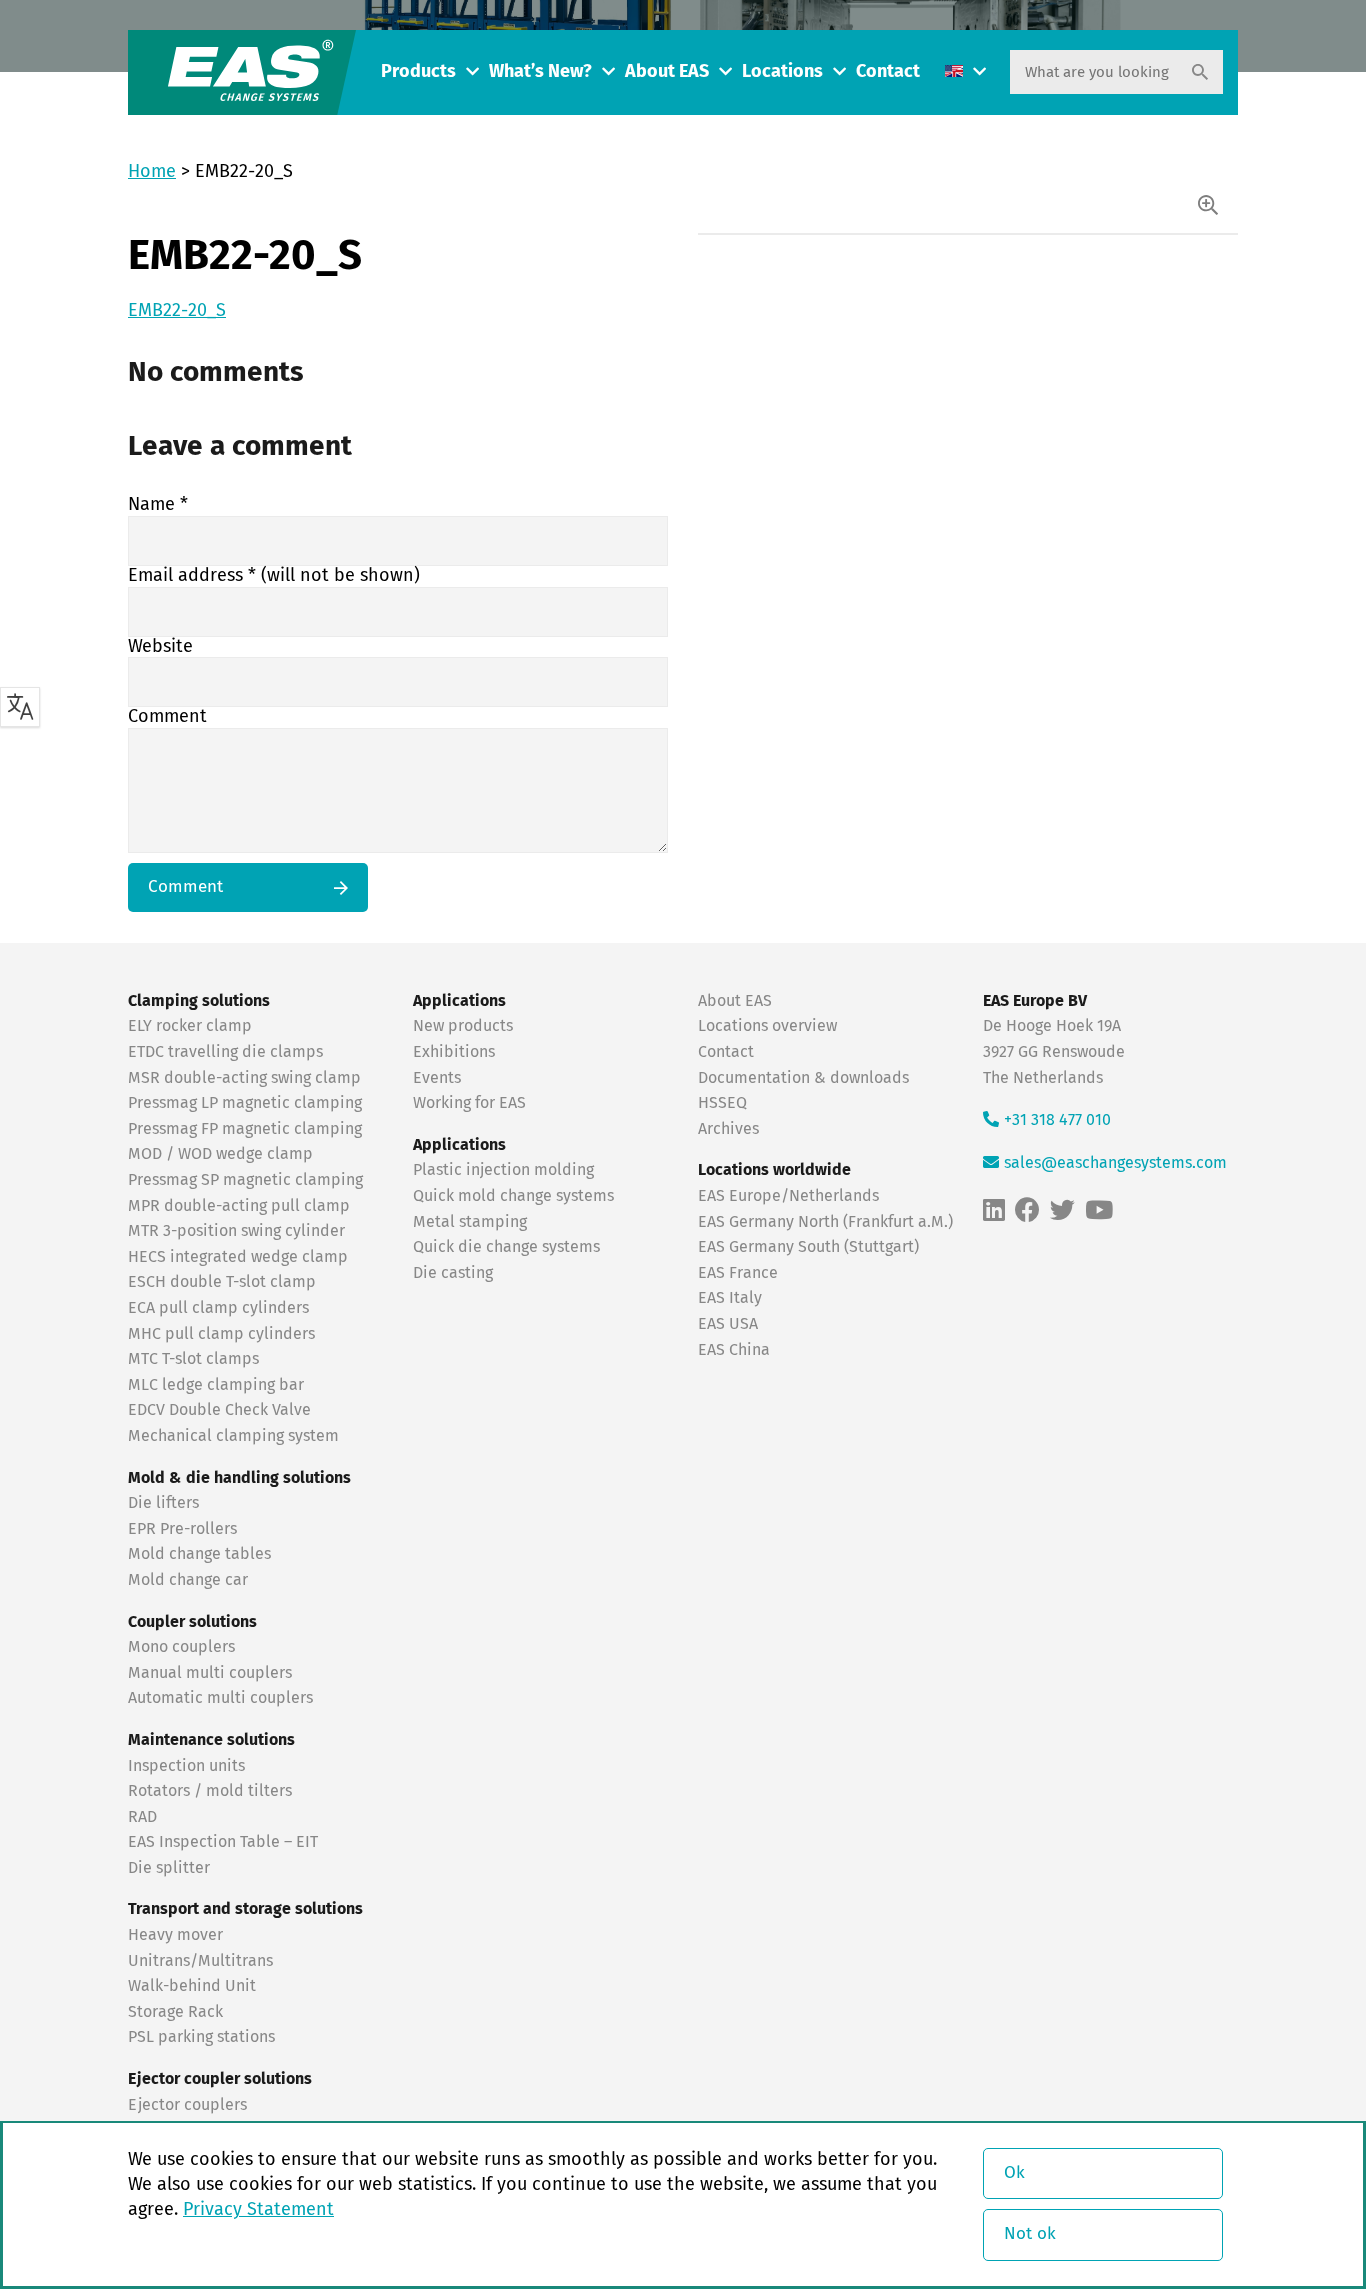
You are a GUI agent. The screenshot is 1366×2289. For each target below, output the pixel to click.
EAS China (734, 1350)
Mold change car (188, 1580)
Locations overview (767, 1026)
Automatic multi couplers (220, 1698)
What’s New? (540, 72)
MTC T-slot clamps (193, 1359)
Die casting (453, 1273)
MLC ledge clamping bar (216, 1385)
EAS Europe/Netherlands (788, 1196)
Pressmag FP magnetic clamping (245, 1129)
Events (439, 1078)
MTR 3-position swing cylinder (236, 1231)
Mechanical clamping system (233, 1436)
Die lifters (163, 1503)
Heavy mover (177, 1935)
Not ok (1030, 2234)
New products (465, 1026)
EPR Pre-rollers (182, 1529)
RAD (142, 1817)
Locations (782, 72)
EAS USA (728, 1324)
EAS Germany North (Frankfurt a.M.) (825, 1222)
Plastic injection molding (503, 1170)
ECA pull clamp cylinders (218, 1308)
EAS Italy (730, 1298)
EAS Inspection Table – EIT (223, 1842)
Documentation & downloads (803, 1078)
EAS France (738, 1273)
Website (160, 647)
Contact (888, 72)
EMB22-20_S (177, 311)
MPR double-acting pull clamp (239, 1206)
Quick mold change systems (513, 1196)
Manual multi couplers (210, 1673)
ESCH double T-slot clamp (222, 1282)
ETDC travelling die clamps (225, 1052)
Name (158, 505)
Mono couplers (181, 1647)
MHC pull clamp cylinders (221, 1334)
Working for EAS (469, 1103)
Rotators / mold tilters (210, 1791)
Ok (1014, 2173)
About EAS (667, 72)
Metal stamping (470, 1222)
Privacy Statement (258, 2210)
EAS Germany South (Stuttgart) (808, 1247)
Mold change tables (199, 1554)
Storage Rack (175, 2012)
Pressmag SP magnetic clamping (245, 1180)
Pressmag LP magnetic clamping (245, 1103)
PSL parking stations (201, 2037)
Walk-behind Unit (192, 1986)
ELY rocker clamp (190, 1026)
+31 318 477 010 (1057, 1120)
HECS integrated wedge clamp (238, 1257)
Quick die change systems (506, 1247)
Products (418, 72)
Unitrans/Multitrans (200, 1961)
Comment (167, 717)
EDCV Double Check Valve (219, 1410)
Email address (274, 576)
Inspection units (186, 1766)
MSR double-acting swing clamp (244, 1078)
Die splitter (169, 1868)
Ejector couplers (187, 2105)
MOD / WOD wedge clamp (220, 1154)
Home (152, 172)
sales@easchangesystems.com (1115, 1163)
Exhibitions (454, 1052)
